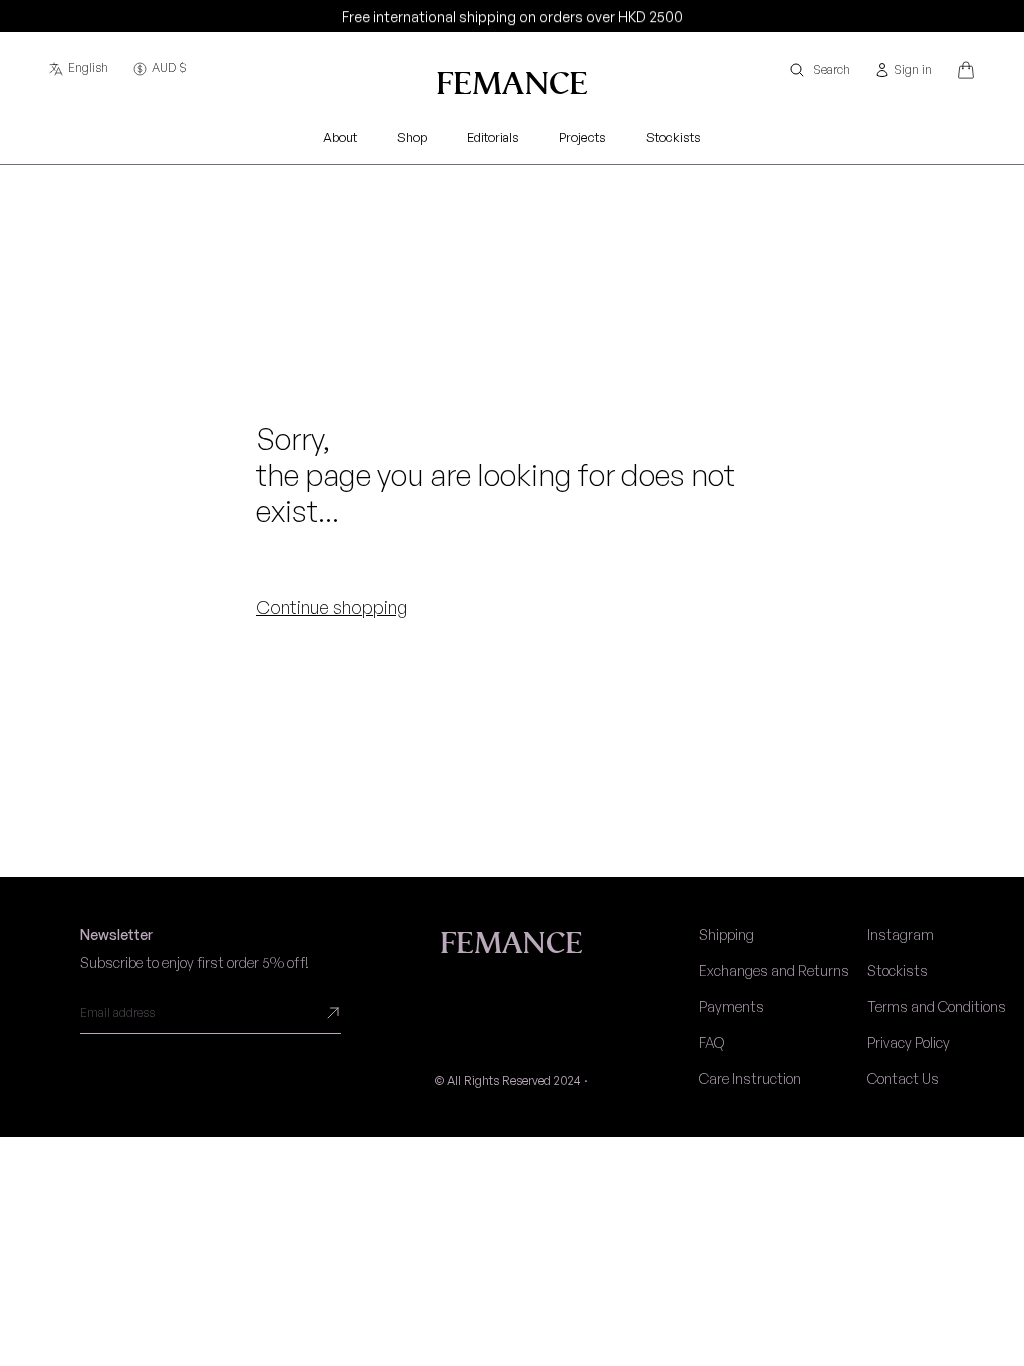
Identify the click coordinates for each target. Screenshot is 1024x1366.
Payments (731, 1006)
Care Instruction (750, 1078)
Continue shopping (331, 607)
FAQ (711, 1042)
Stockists (897, 970)
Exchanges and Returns (774, 970)
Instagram (900, 934)
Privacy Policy (908, 1042)
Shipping (726, 934)
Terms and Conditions (936, 1006)
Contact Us (903, 1078)
